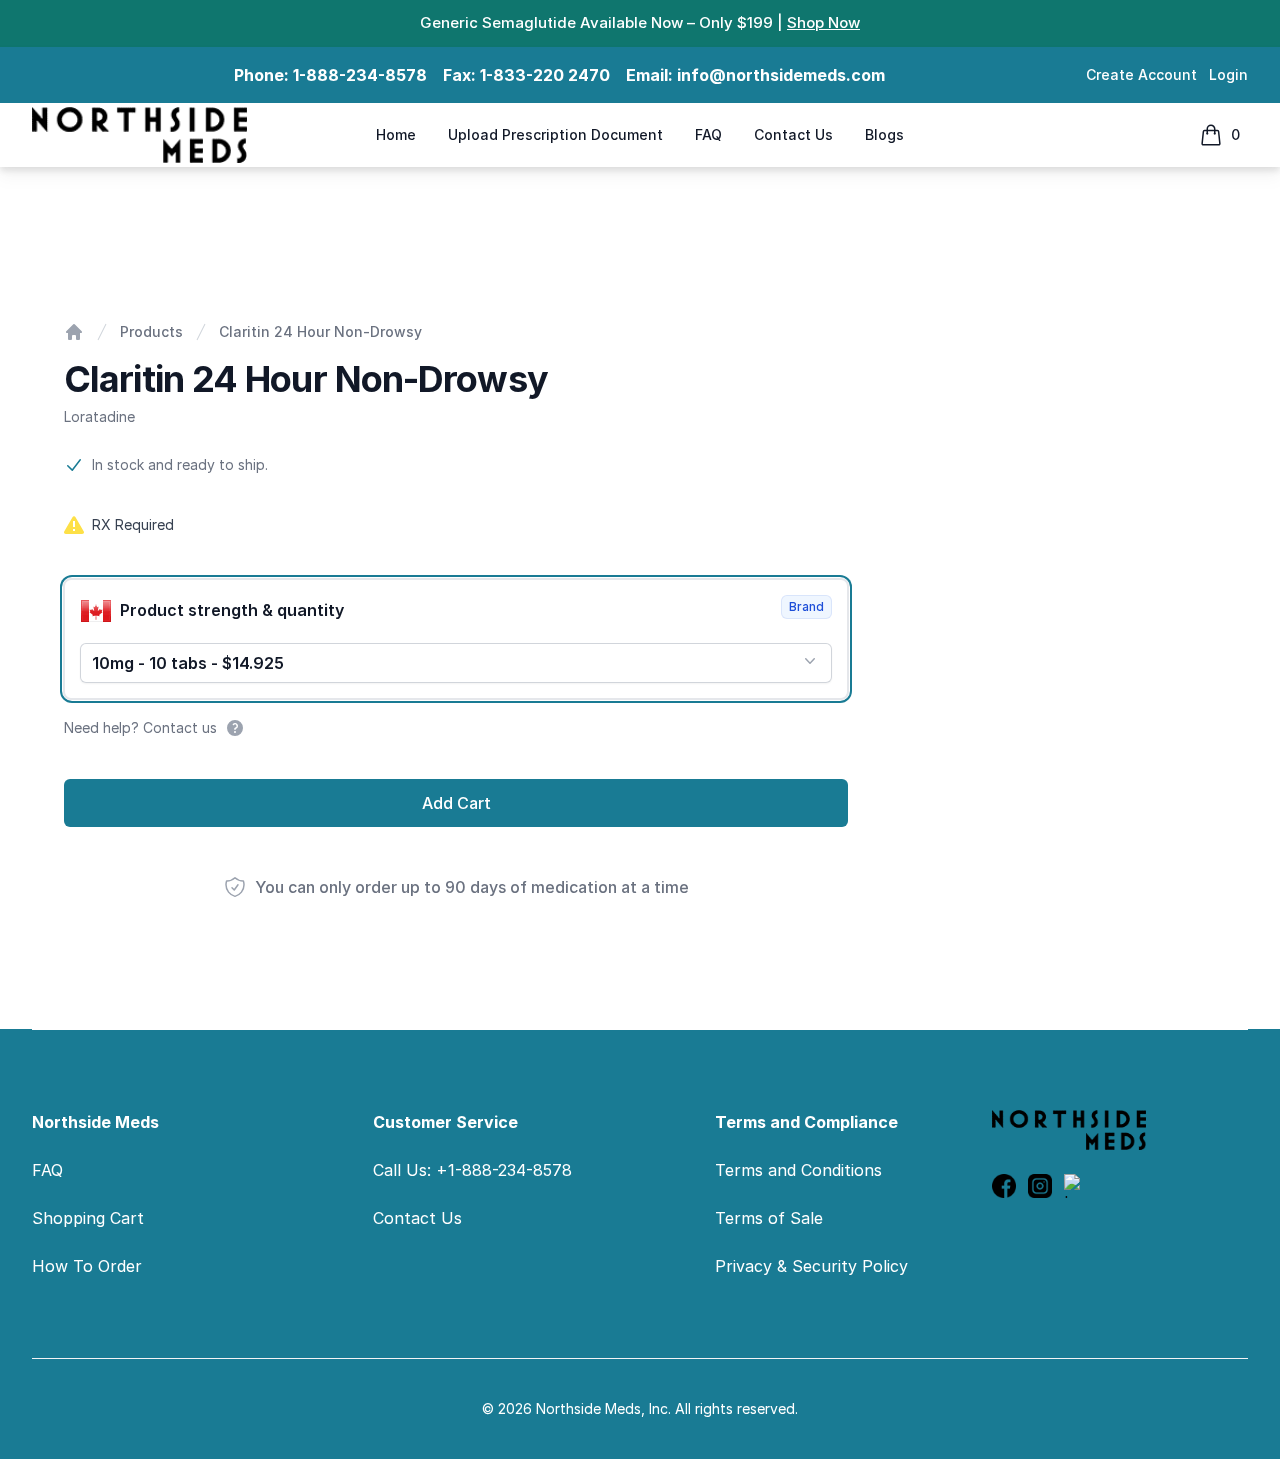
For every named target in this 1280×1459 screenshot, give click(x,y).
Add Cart (456, 803)
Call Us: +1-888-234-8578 (472, 1170)
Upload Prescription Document (555, 134)
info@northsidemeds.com (781, 75)
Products (151, 331)
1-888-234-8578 (360, 75)
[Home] (74, 332)
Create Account (1141, 74)
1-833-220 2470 (545, 75)
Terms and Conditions (798, 1170)
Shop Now (823, 22)
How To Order (87, 1266)
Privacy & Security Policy (811, 1266)
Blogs (884, 134)
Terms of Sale (769, 1218)
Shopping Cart (88, 1218)
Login (1228, 74)
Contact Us (793, 134)
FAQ (708, 134)
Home (396, 134)
